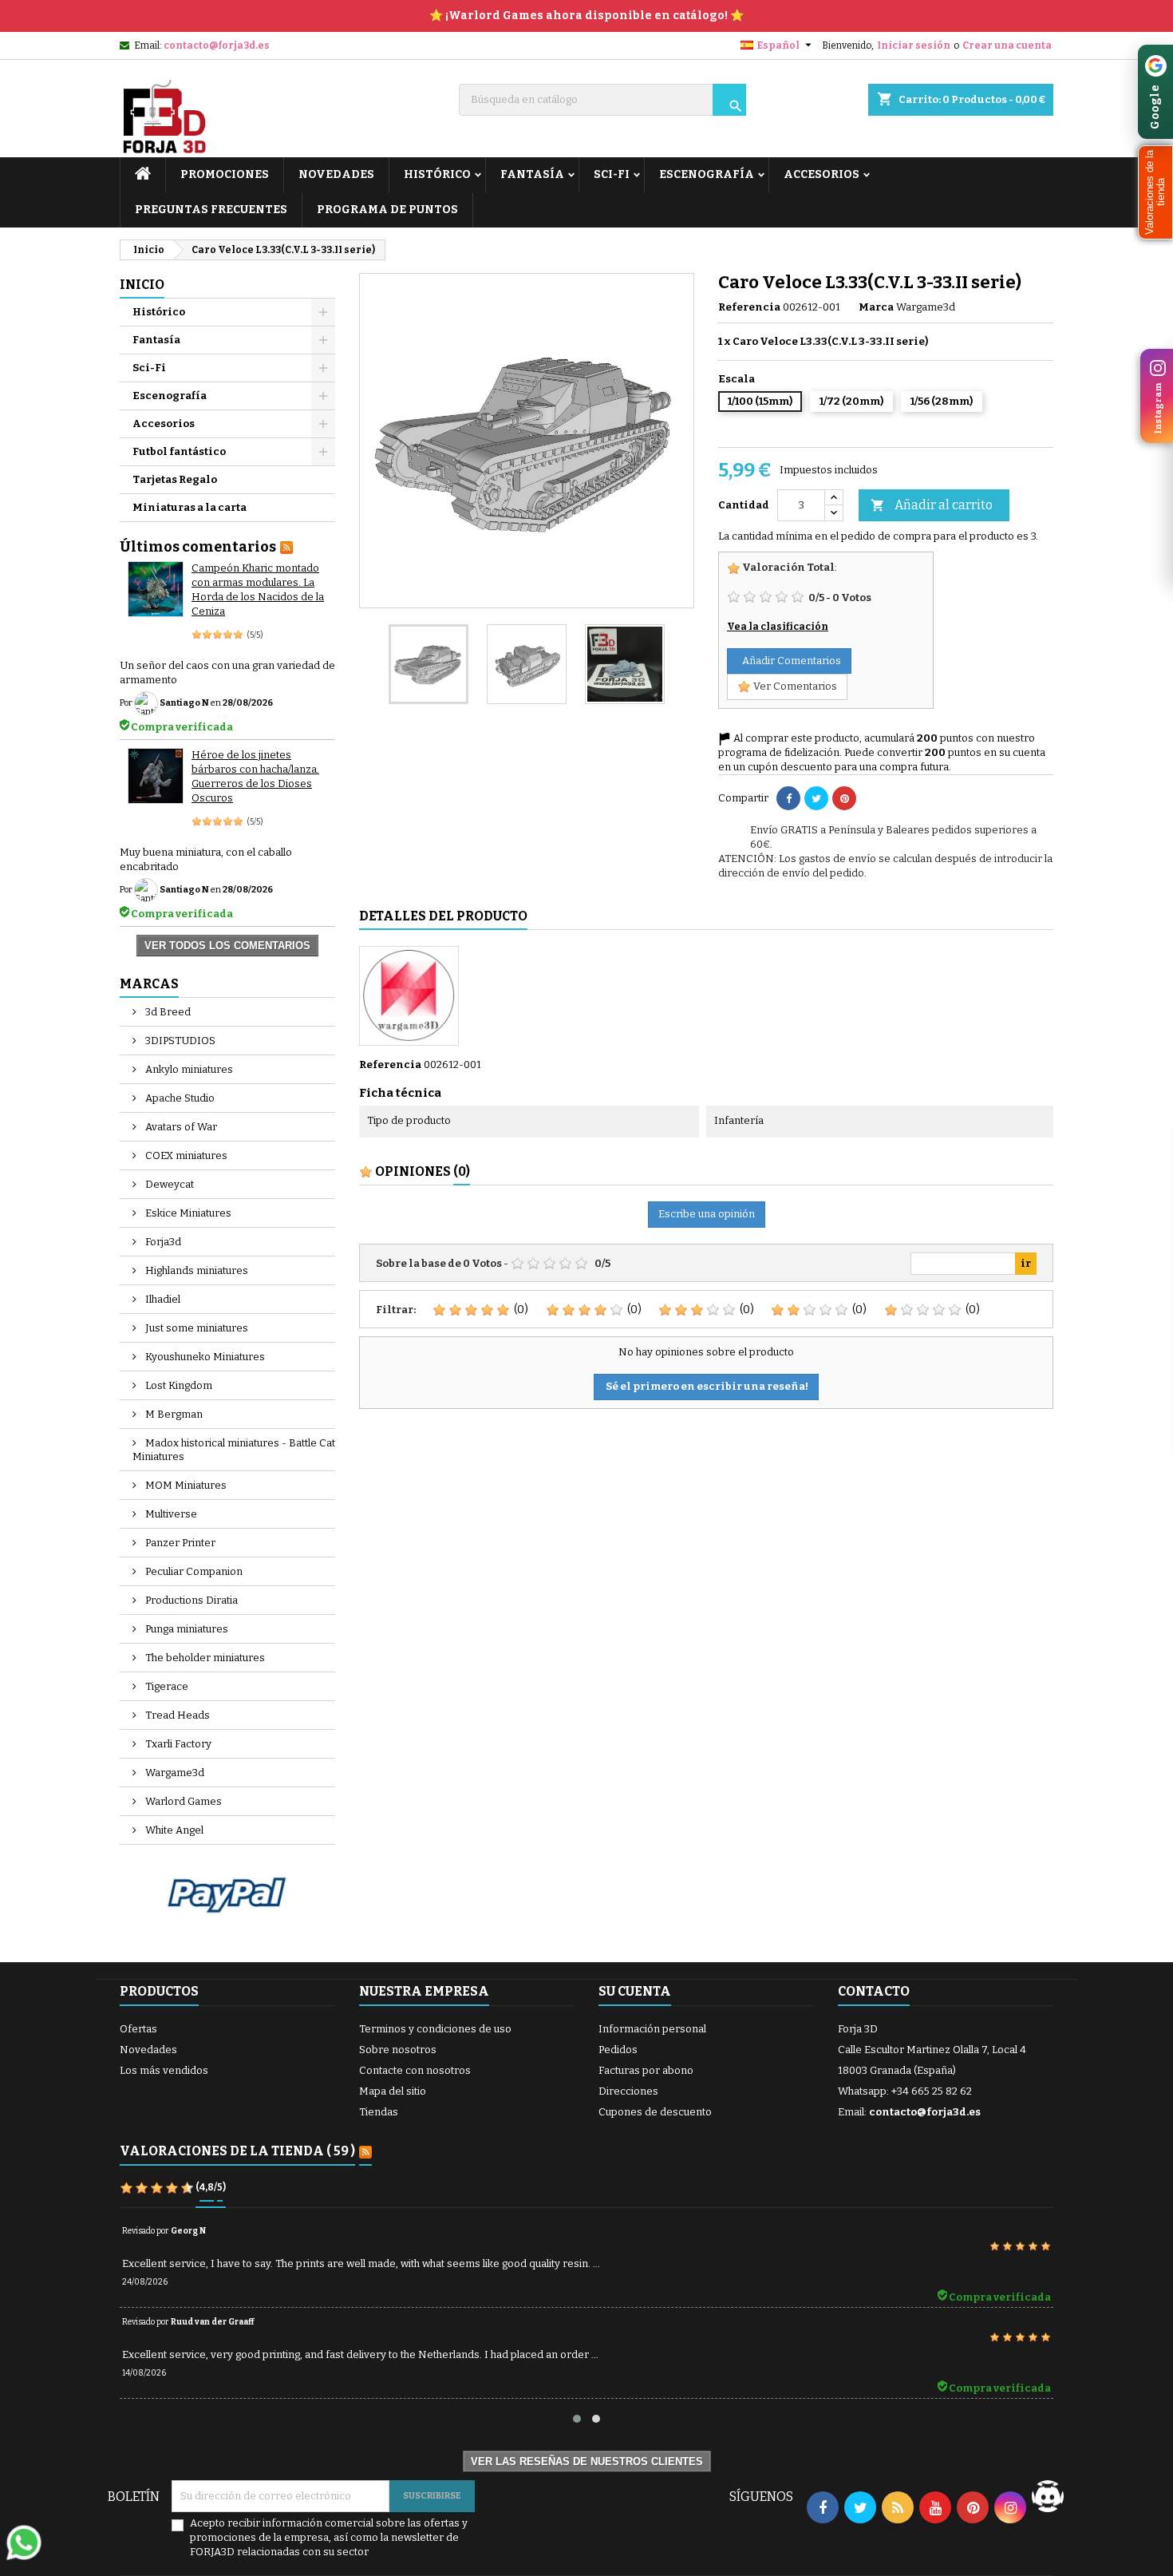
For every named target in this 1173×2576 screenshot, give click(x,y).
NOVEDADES (336, 174)
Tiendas (379, 2112)
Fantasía (532, 174)
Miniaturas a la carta (190, 507)
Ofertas (138, 2029)
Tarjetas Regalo (175, 479)
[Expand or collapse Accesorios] (323, 424)
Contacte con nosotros (415, 2070)
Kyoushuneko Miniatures (204, 1357)
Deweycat (168, 1184)
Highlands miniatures (195, 1270)
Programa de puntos (387, 210)
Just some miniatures (195, 1328)
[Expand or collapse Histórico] (323, 312)
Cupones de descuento (655, 2112)
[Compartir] (788, 798)
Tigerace (166, 1686)
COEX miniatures (185, 1155)
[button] (1155, 192)
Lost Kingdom (178, 1385)
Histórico (437, 174)
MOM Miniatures (185, 1485)
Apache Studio (179, 1098)
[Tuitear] (816, 798)
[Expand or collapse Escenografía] (323, 396)
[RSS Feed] (286, 547)
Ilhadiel (162, 1299)
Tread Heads (176, 1715)
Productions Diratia (190, 1600)
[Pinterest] (844, 798)
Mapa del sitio (393, 2091)
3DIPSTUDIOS (179, 1041)
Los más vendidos (164, 2070)
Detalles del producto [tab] (443, 916)
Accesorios (821, 174)
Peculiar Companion (193, 1571)
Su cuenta (635, 1991)
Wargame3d (174, 1773)
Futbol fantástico (179, 451)
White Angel (173, 1830)
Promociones (225, 174)
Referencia (749, 307)
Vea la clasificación (778, 627)
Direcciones (628, 2091)
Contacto (874, 1991)
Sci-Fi (612, 174)
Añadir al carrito (932, 505)
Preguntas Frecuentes (211, 210)
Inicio (142, 285)
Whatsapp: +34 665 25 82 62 (905, 2091)
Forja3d (162, 1242)
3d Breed (167, 1012)
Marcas (149, 984)
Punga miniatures (186, 1629)
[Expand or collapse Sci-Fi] (323, 368)
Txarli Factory (177, 1744)
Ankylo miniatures (188, 1069)
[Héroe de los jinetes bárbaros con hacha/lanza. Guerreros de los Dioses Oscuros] (156, 776)
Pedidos (618, 2050)
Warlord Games (182, 1801)
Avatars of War (180, 1127)
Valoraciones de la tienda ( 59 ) (237, 2151)
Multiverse (170, 1514)
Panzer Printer (179, 1543)
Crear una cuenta (1007, 46)
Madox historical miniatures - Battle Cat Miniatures (234, 1450)
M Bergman (173, 1414)
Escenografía (707, 174)
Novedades (148, 2050)
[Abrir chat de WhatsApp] (24, 2542)
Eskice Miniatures (187, 1213)
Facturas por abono (646, 2070)
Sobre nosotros (398, 2050)
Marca (876, 307)
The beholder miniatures (204, 1658)
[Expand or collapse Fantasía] (323, 340)
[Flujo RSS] (365, 2152)
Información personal (652, 2029)
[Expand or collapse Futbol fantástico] (323, 452)
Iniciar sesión (914, 46)
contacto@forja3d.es (217, 46)
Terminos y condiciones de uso (435, 2029)
